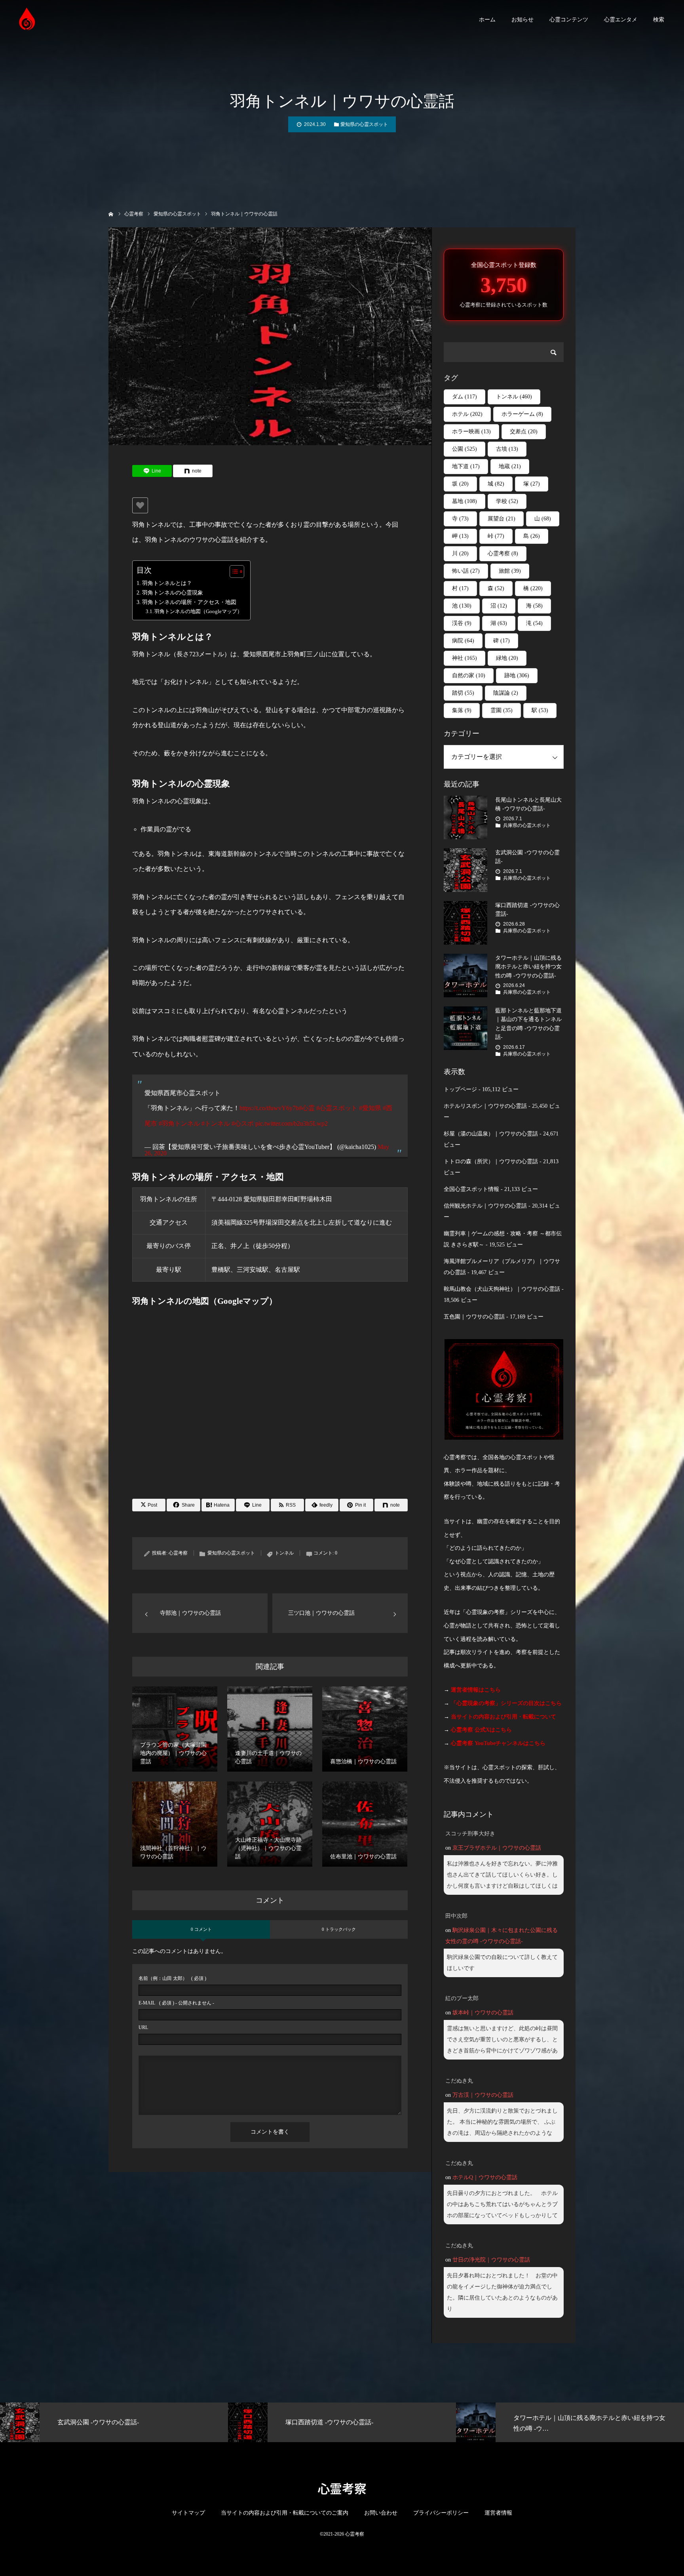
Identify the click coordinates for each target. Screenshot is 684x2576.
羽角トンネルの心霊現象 (173, 593)
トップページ (460, 1089)
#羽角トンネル (179, 1123)
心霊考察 (178, 1553)
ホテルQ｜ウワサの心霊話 (485, 2177)
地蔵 (510, 466)
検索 (659, 20)
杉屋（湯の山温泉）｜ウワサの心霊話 (491, 1134)
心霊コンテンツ (569, 20)
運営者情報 (498, 2513)
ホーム (487, 20)
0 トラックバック (339, 1929)
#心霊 (307, 1108)
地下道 (466, 466)
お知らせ (522, 20)
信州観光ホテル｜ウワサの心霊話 (485, 1206)
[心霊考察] (28, 20)
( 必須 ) (172, 1978)
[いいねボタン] (140, 505)
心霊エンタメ (621, 20)
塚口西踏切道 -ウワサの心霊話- (527, 910)
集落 (462, 710)
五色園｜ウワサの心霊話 (474, 1317)
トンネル (284, 1553)
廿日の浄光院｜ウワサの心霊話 (491, 2260)
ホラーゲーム (522, 414)
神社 (465, 658)
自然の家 (469, 675)
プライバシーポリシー (441, 2513)
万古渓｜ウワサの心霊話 (483, 2095)
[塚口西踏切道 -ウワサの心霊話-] (465, 923)
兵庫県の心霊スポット (527, 825)
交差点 (524, 432)
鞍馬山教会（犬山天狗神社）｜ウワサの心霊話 (502, 1289)
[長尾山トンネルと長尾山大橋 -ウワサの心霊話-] (465, 817)
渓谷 (462, 623)
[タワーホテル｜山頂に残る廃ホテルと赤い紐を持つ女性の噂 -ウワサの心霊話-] (465, 976)
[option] (114, 2422)
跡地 (517, 675)
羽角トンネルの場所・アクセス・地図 (189, 602)
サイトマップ (188, 2513)
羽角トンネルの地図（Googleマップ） (198, 611)
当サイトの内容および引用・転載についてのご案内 (285, 2513)
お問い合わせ (381, 2513)
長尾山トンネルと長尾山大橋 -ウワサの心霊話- (528, 804)
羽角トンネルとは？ (167, 583)
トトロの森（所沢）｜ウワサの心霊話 (491, 1161)
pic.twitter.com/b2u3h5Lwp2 (292, 1123)
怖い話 (466, 571)
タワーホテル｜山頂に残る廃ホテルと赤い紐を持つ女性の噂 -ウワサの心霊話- (528, 967)
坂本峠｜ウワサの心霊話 (483, 2013)
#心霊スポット (337, 1108)
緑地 (507, 658)
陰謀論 (506, 693)
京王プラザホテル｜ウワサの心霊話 (497, 1848)
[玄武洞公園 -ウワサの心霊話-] (465, 870)
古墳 (507, 449)
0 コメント (201, 1929)
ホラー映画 (471, 432)
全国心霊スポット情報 (471, 1189)
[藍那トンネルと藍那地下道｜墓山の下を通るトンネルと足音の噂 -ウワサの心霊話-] (465, 1028)
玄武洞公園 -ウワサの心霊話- (527, 857)
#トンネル (216, 1123)
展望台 (502, 519)
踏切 (463, 693)
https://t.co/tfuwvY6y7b (269, 1108)
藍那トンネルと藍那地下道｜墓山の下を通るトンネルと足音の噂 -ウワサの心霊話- (528, 1024)
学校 (507, 501)
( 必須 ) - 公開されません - (176, 2003)
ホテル (467, 414)
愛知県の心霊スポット (364, 124)
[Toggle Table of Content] (233, 572)
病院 (463, 641)
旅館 (510, 571)
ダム (465, 397)
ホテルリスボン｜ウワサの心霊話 (485, 1106)
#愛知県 (370, 1108)
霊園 (502, 710)
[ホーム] (111, 213)
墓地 (465, 501)
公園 (465, 449)
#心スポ (243, 1123)
